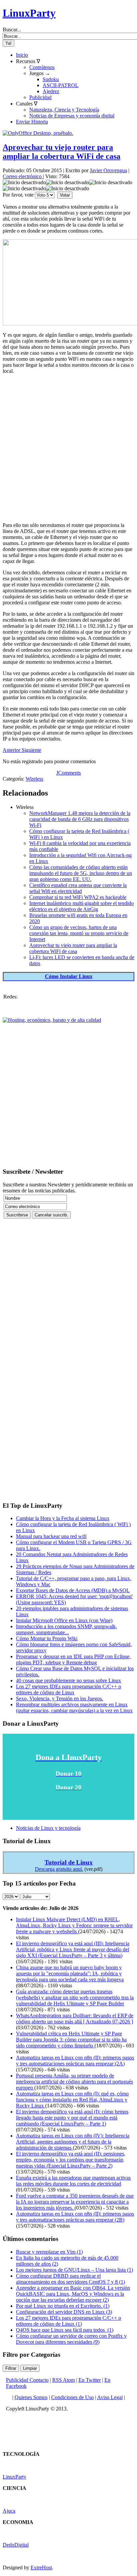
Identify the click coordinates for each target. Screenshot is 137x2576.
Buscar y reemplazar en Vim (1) (49, 2252)
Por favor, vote (18, 195)
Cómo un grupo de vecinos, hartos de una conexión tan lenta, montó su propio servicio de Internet (79, 933)
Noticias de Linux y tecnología (48, 1828)
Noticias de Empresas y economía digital (72, 116)
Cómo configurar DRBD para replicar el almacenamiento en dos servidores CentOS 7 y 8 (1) (70, 2279)
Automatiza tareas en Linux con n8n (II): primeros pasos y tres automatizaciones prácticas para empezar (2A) (75, 2061)
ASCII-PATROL (61, 85)
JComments (68, 773)
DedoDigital (16, 2545)
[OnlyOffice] (38, 133)
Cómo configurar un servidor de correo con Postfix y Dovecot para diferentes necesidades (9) (71, 2339)
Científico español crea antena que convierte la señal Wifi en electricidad (78, 888)
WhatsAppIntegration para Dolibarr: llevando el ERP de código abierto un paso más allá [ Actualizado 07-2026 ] (75, 2019)
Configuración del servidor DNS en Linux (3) (64, 2312)
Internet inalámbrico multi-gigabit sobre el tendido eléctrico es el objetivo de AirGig (81, 906)
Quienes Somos (31, 2397)
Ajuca (9, 2511)
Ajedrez (51, 91)
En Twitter (90, 2380)
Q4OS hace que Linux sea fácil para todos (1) (65, 2330)
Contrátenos (42, 67)
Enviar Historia (32, 122)
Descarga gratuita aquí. (59, 1869)
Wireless (34, 779)
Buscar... (12, 30)
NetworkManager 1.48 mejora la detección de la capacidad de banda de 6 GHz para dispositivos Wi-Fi (80, 819)
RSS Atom (64, 2380)
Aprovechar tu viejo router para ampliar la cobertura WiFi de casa (62, 152)
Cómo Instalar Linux (69, 976)
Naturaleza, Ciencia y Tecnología (64, 110)
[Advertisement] (68, 448)
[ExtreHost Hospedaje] (52, 1020)
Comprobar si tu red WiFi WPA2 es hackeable (78, 897)
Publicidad (40, 97)
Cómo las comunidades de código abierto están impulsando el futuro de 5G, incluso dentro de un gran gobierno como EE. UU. (81, 873)
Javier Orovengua (108, 170)
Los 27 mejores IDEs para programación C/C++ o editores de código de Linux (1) (68, 2321)
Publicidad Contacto (27, 2380)
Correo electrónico (23, 176)
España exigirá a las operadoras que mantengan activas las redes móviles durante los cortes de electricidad (73, 2181)
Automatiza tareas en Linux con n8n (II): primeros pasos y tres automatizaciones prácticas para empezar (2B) (75, 2217)
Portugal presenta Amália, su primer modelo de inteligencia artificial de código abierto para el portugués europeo (74, 2082)
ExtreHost (41, 2567)
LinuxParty (29, 13)
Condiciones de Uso (72, 2397)
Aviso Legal (110, 2397)
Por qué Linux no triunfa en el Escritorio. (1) (63, 2306)
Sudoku (51, 79)
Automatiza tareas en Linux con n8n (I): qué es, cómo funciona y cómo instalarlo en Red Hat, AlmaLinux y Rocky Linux (72, 2100)
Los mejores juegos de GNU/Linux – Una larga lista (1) (74, 2270)
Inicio (22, 55)
